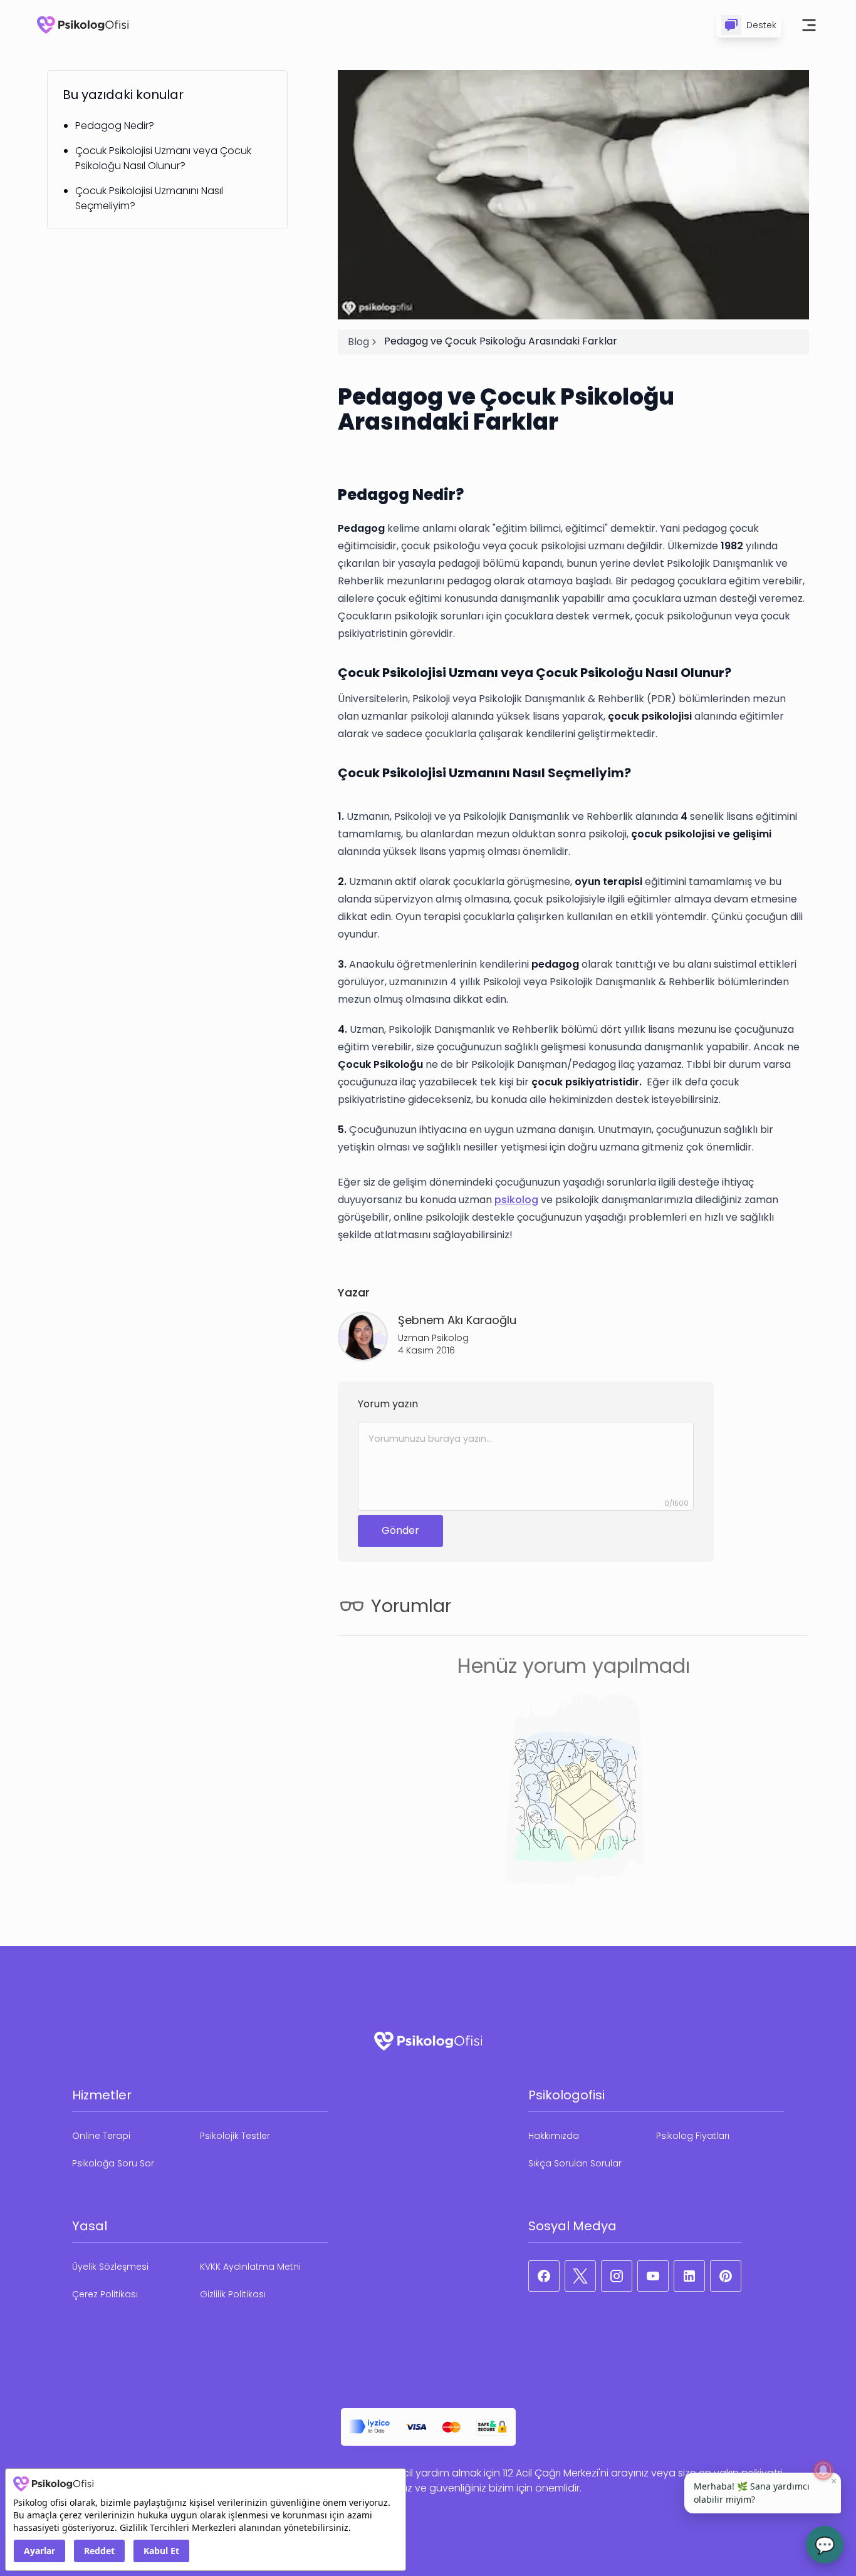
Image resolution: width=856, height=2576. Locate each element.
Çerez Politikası (105, 2294)
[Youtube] (653, 2276)
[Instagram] (617, 2276)
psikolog (516, 1200)
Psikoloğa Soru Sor (113, 2163)
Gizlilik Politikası (233, 2294)
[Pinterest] (726, 2276)
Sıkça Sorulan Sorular (575, 2163)
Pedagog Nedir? (115, 126)
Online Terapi (101, 2136)
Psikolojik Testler (235, 2136)
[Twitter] (580, 2276)
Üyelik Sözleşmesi (110, 2267)
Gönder (400, 1530)
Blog (358, 342)
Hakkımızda (554, 2136)
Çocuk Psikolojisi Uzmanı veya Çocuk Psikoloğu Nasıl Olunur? (163, 158)
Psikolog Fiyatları (693, 2136)
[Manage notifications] (823, 2470)
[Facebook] (544, 2276)
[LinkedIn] (689, 2276)
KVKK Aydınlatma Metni (250, 2267)
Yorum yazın (388, 1404)
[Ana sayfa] (83, 25)
